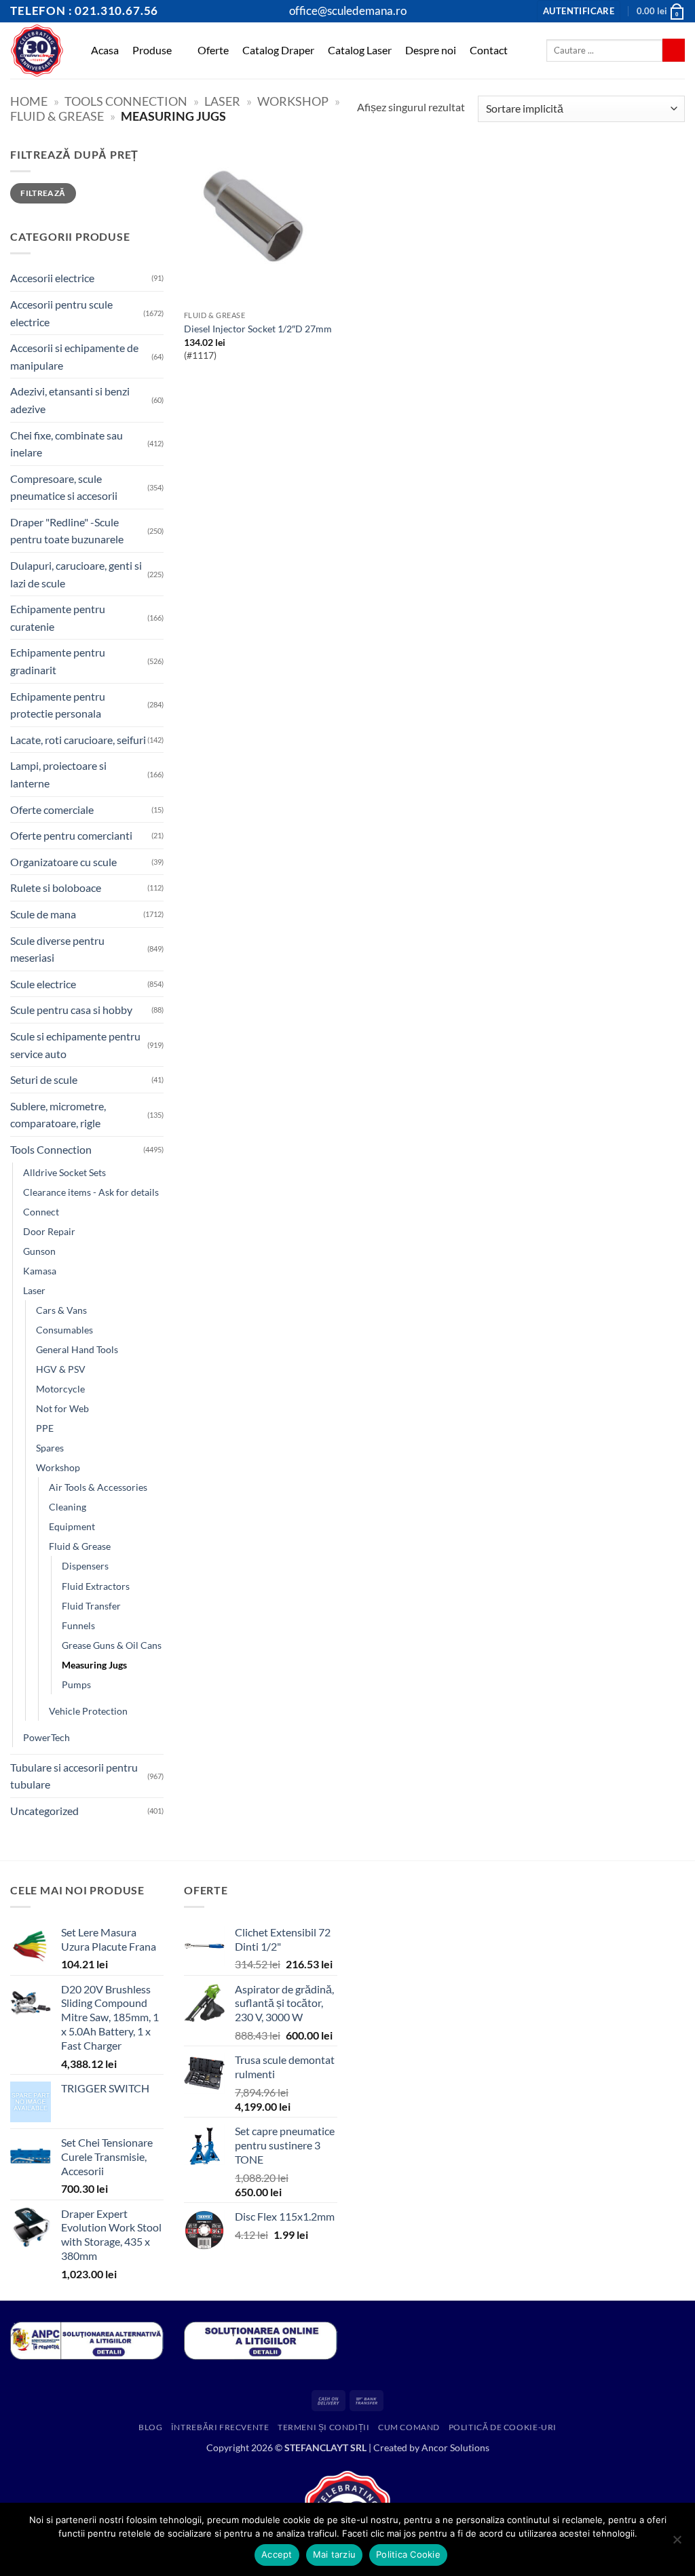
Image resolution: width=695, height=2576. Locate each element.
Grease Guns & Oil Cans (112, 1645)
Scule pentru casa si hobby (71, 1010)
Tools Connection (126, 101)
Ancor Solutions (455, 2447)
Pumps (76, 1684)
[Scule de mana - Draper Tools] (37, 51)
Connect (41, 1212)
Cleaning (68, 1507)
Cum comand (409, 2427)
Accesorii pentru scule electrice (61, 313)
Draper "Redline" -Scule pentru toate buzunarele (67, 531)
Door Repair (49, 1231)
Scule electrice (43, 984)
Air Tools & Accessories (98, 1487)
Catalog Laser (360, 50)
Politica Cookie (408, 2554)
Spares (50, 1448)
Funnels (78, 1625)
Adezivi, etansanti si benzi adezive (70, 400)
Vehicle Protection (88, 1711)
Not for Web (62, 1408)
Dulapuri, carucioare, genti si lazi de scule (76, 574)
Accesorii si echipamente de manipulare (74, 356)
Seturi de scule (44, 1079)
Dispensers (85, 1566)
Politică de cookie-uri (503, 2427)
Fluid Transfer (91, 1606)
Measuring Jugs (94, 1665)
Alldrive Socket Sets (64, 1172)
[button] (579, 11)
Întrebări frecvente (220, 2427)
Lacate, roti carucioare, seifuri (78, 740)
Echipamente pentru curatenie (58, 618)
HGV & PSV (61, 1369)
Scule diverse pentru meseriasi (57, 949)
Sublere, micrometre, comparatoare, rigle (58, 1115)
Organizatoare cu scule (63, 862)
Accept (277, 2554)
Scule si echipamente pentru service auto (75, 1045)
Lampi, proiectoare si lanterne (58, 774)
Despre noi (431, 50)
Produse (152, 50)
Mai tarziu (335, 2554)
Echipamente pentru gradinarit (58, 661)
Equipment (72, 1526)
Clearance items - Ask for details (91, 1192)
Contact (489, 50)
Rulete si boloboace (56, 887)
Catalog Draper (278, 50)
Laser (222, 101)
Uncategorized (44, 1811)
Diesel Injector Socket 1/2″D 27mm (258, 329)
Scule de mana (43, 914)
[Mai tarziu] (677, 2543)
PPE (45, 1428)
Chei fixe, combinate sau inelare (67, 444)
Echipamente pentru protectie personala (58, 705)
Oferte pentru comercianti (71, 835)
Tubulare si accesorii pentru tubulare (74, 1776)
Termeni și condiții (324, 2427)
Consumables (64, 1330)
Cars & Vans (61, 1310)
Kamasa (40, 1271)
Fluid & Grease (57, 116)
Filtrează (43, 193)
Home (29, 101)
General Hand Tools (77, 1349)
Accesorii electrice (52, 278)
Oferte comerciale (52, 809)
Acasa (105, 50)
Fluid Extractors (96, 1586)
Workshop (293, 101)
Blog (150, 2427)
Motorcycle (60, 1389)
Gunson (39, 1251)
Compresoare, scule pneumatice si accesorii (64, 487)
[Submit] (674, 50)
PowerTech (46, 1737)
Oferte (213, 50)
